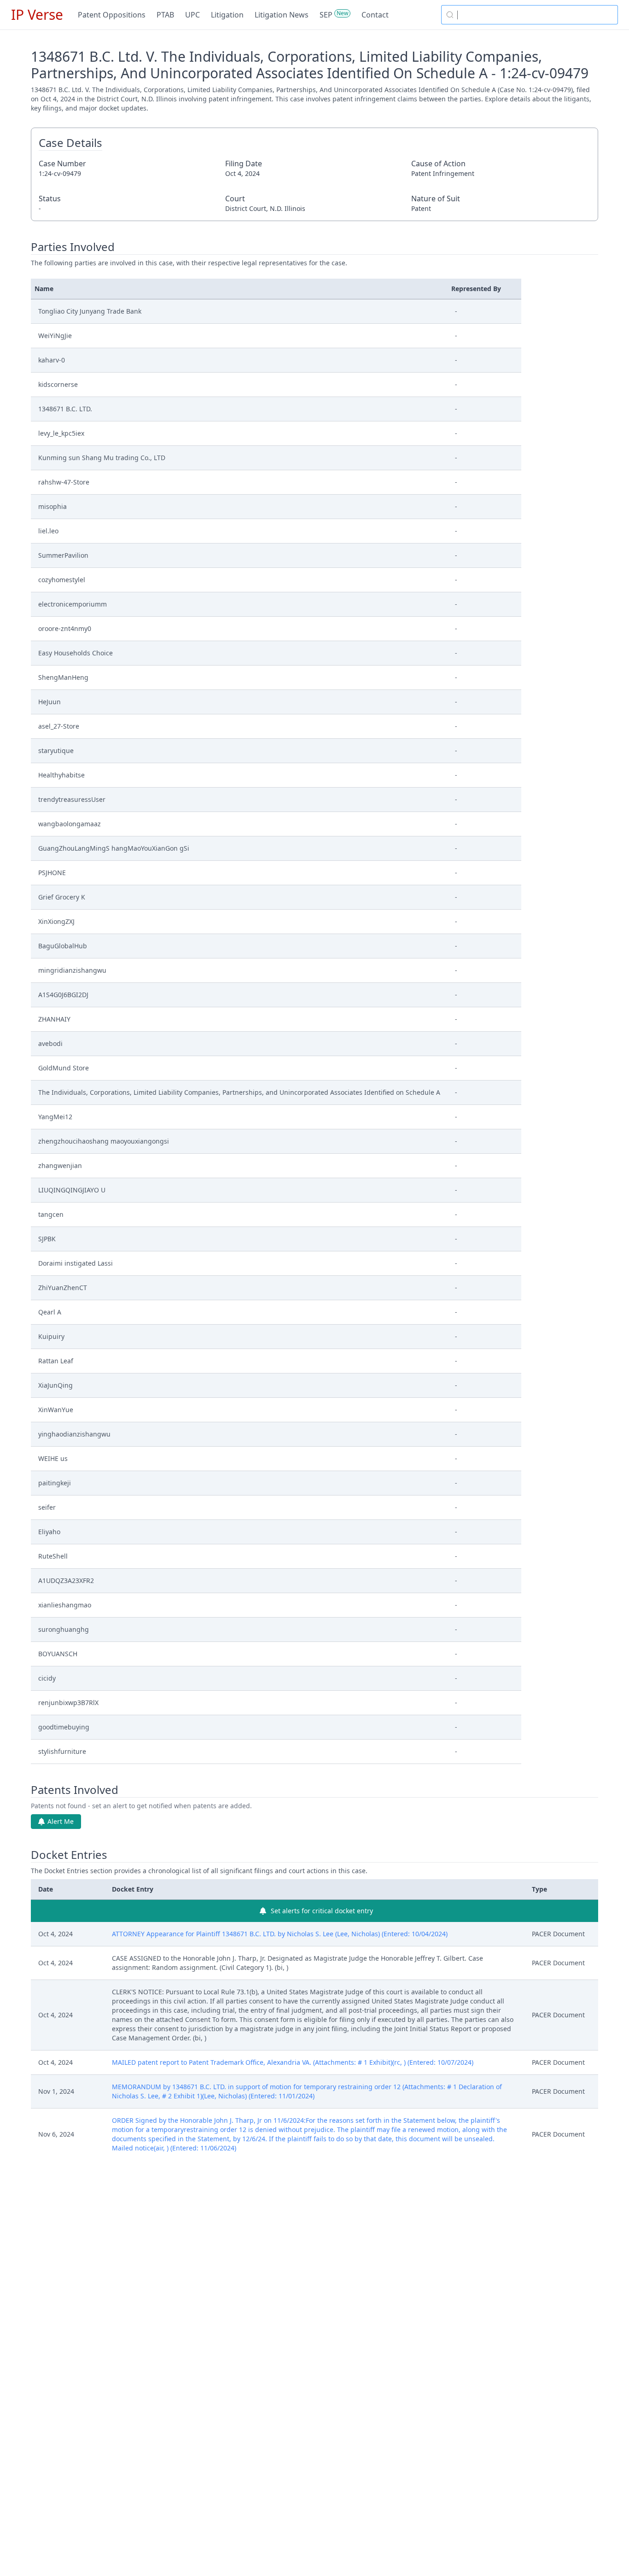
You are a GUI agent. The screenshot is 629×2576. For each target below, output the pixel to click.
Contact (375, 15)
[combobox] (530, 15)
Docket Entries (69, 1855)
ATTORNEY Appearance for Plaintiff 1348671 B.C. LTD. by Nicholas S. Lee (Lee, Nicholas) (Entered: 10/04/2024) (280, 1934)
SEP (326, 15)
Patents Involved (75, 1790)
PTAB (165, 15)
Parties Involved (73, 247)
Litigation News (282, 15)
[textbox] (535, 15)
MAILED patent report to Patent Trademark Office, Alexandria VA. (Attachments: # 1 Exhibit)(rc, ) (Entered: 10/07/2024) (293, 2062)
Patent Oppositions (112, 15)
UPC (192, 15)
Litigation (227, 15)
